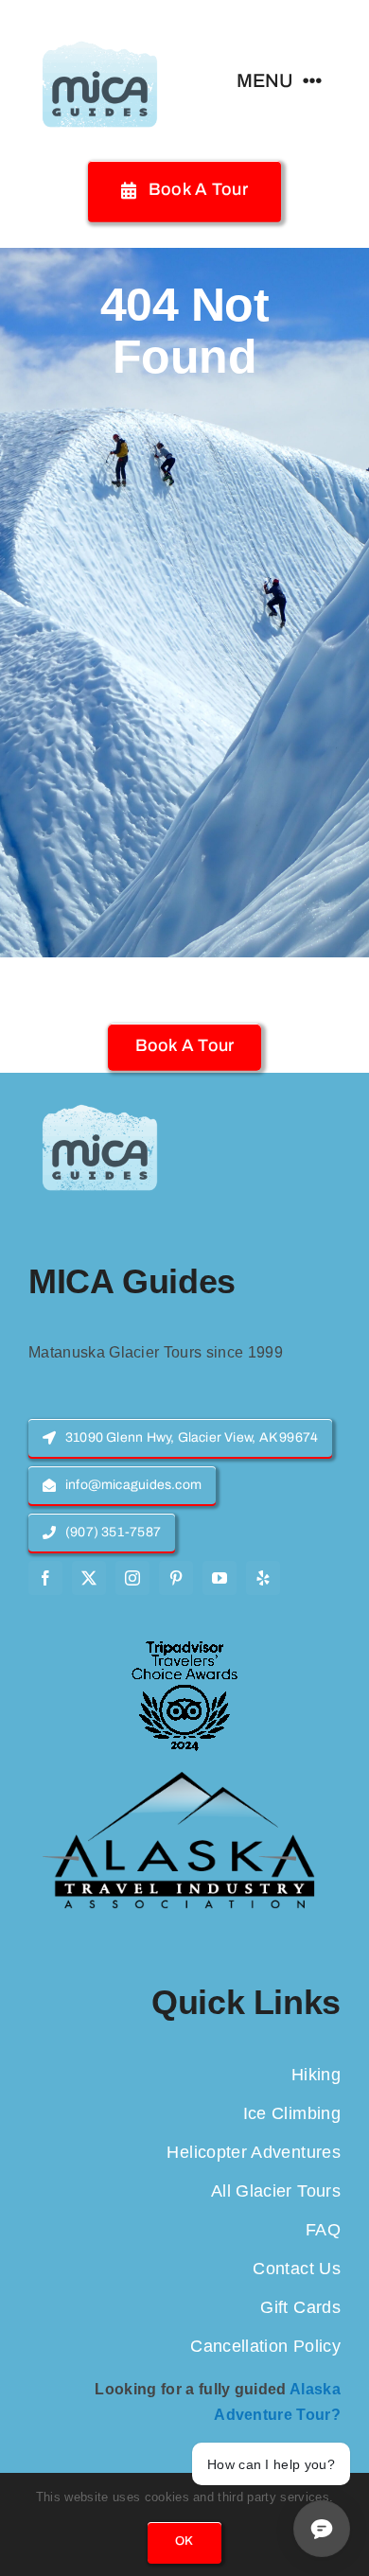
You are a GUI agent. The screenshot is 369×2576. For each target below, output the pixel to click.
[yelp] (263, 1578)
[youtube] (220, 1578)
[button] (185, 1046)
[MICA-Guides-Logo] (99, 26)
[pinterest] (176, 1578)
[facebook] (45, 1578)
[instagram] (132, 1578)
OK (184, 2541)
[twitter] (89, 1578)
